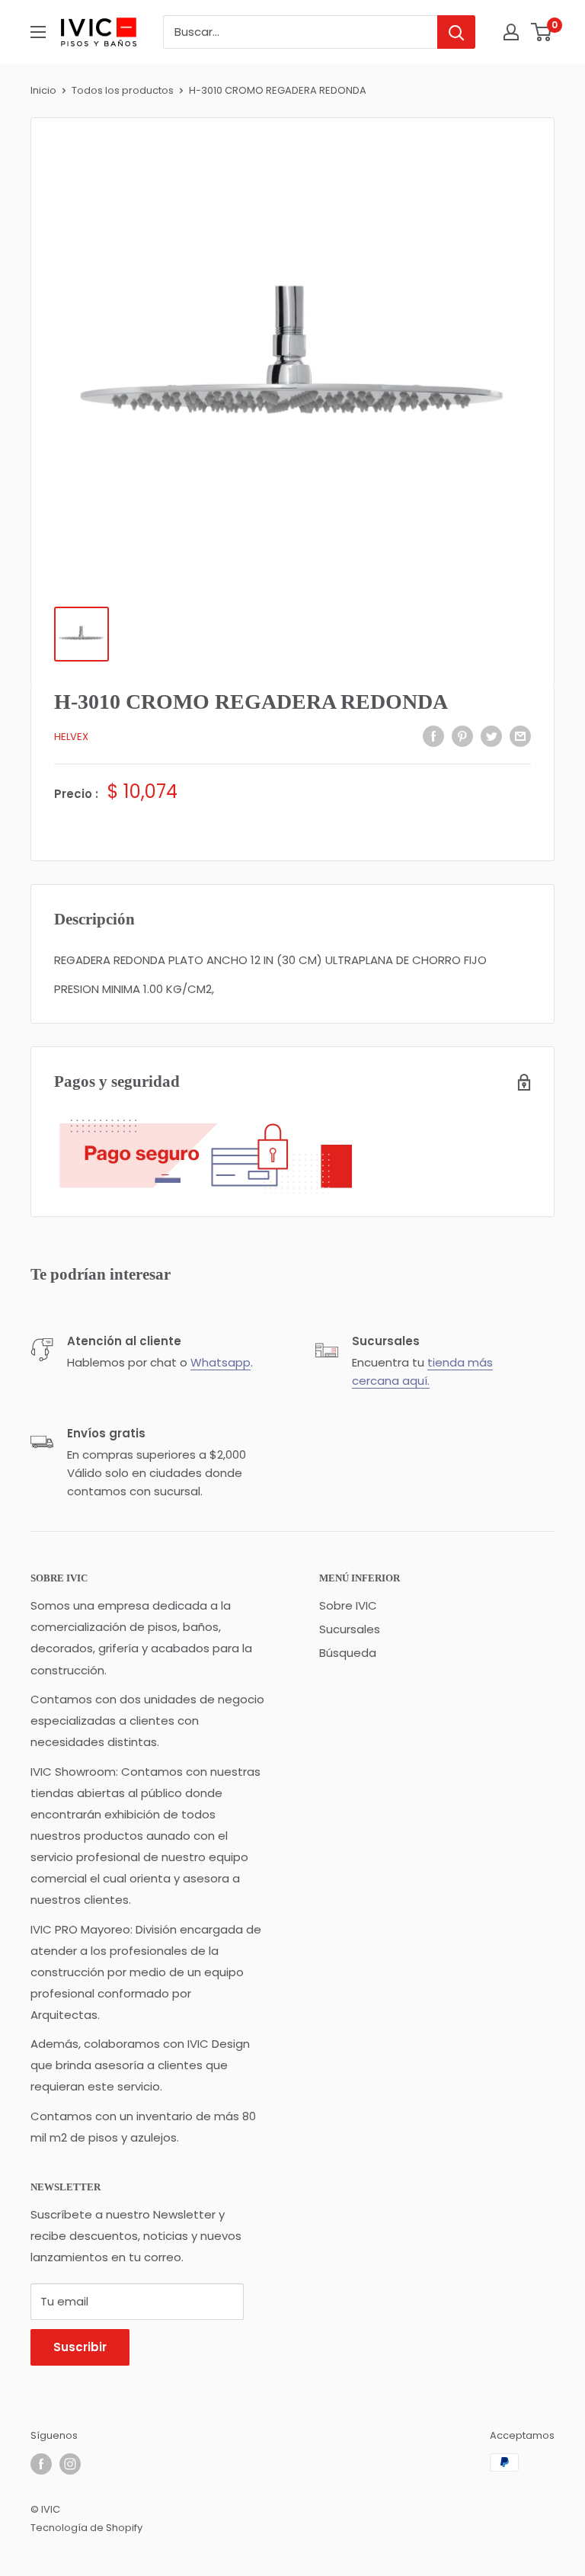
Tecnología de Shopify (86, 2528)
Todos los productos (123, 90)
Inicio (43, 90)
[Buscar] (456, 32)
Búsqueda (348, 1653)
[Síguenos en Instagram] (70, 2464)
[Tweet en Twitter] (491, 736)
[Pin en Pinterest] (462, 736)
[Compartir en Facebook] (433, 736)
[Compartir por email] (520, 736)
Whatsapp (221, 1362)
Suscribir (80, 2347)
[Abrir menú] (38, 32)
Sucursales (350, 1629)
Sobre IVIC (348, 1605)
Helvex (71, 737)
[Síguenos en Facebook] (41, 2464)
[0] (542, 32)
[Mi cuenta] (511, 32)
